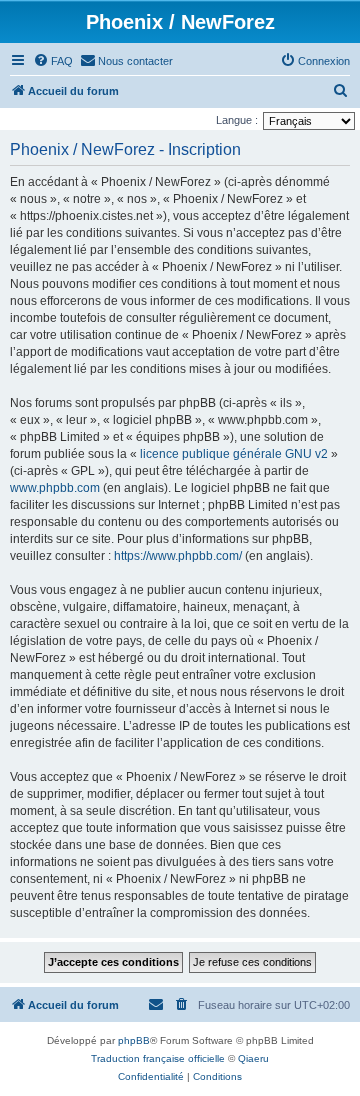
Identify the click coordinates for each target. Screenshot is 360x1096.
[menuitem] (53, 61)
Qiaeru (253, 1058)
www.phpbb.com (55, 488)
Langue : (237, 120)
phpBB (134, 1040)
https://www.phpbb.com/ (178, 556)
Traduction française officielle (158, 1058)
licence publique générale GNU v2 (234, 454)
